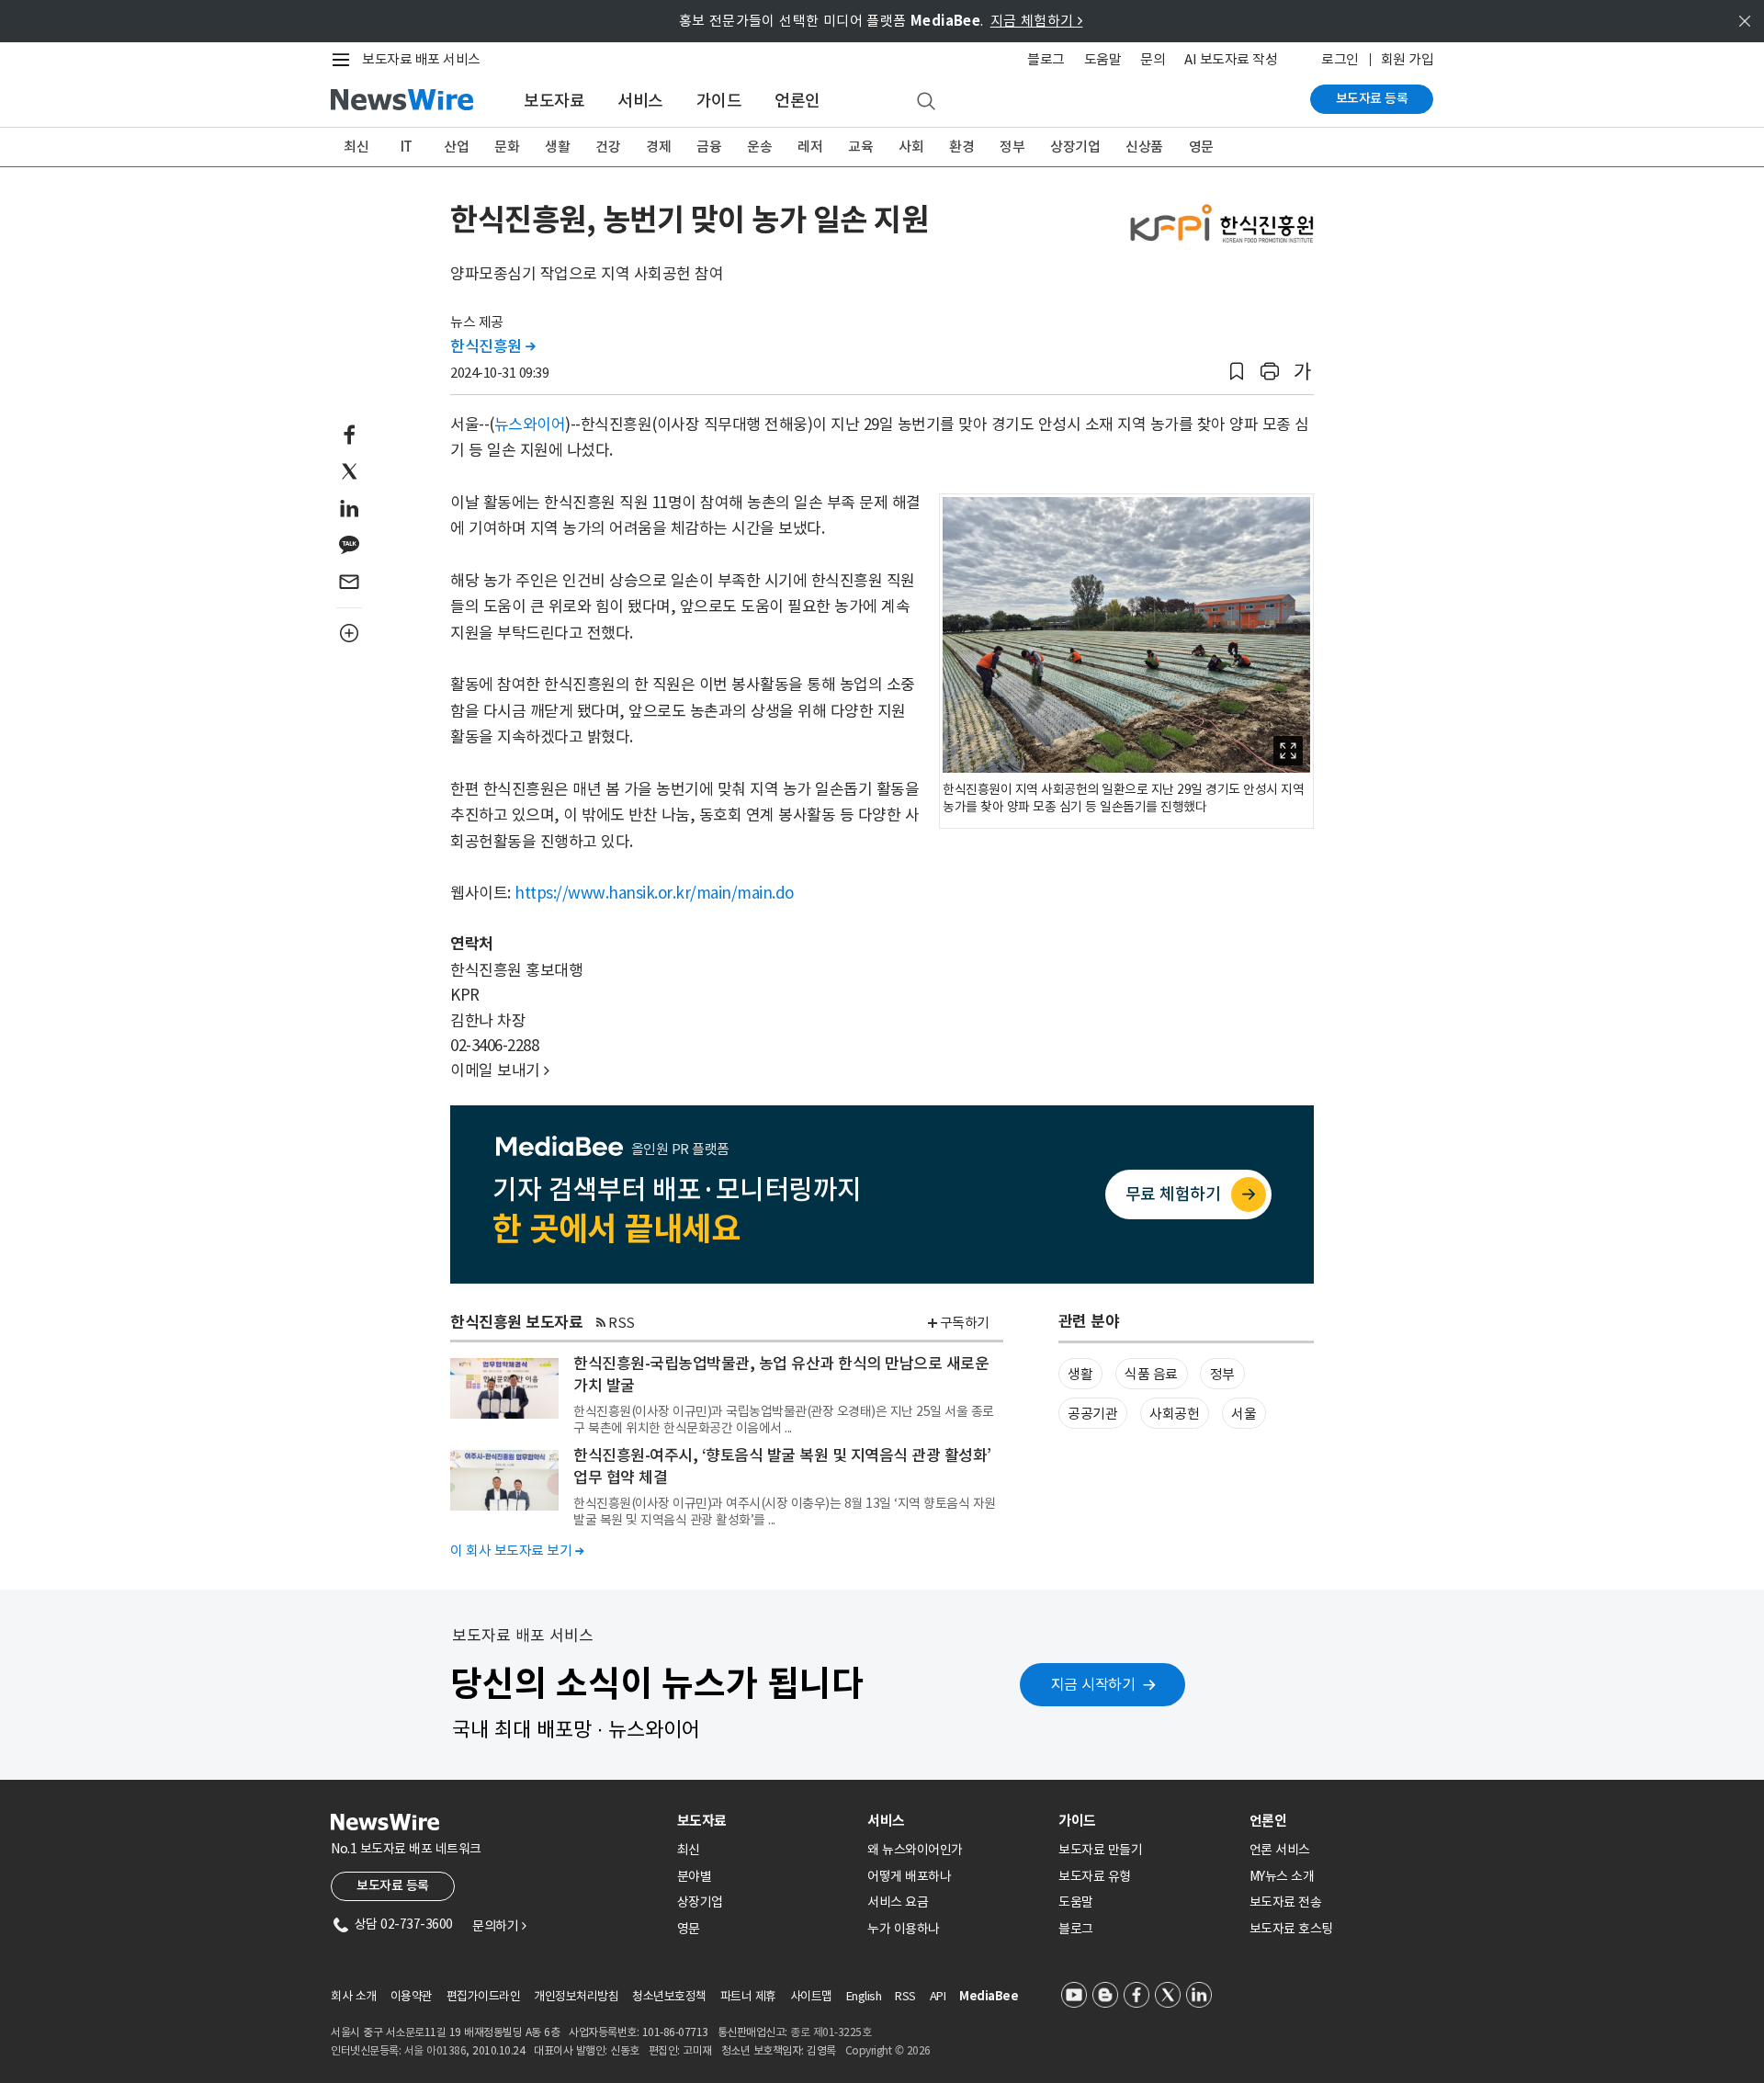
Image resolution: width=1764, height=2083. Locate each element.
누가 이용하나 (904, 1929)
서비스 (640, 101)
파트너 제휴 (748, 1996)
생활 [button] (1080, 1374)
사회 (911, 147)
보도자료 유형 (1095, 1876)
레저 (810, 147)
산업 (456, 147)
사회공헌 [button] (1174, 1414)
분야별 (695, 1876)
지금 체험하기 (1037, 21)
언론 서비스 (1280, 1850)
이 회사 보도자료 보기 (517, 1551)
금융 (709, 147)
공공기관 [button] (1092, 1414)
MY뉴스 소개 (1282, 1876)
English (864, 1996)
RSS (622, 1323)
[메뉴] (345, 60)
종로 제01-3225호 (831, 2032)
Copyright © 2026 (888, 2050)
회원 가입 (1408, 59)
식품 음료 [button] (1151, 1374)
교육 (860, 147)
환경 (961, 147)
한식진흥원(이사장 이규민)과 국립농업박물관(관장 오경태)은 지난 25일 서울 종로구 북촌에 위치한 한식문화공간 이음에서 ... (784, 1420)
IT (407, 147)
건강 (608, 147)
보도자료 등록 (1372, 98)
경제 (658, 147)
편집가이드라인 (484, 1996)
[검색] (926, 102)
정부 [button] (1222, 1374)
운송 (759, 147)
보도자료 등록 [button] (393, 1885)
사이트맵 (811, 1996)
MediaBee (989, 1996)
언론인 (797, 101)
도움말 (1103, 59)
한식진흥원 (493, 346)
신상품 (1144, 147)
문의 (1153, 59)
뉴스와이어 (530, 425)
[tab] (765, 1821)
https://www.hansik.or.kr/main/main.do (654, 893)
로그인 (1340, 59)
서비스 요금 (898, 1902)
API (938, 1996)
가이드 (719, 101)
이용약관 (412, 1996)
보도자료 (554, 101)
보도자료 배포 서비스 (421, 59)
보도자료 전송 (1286, 1902)
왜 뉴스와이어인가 (915, 1850)
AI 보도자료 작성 (1231, 59)
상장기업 (1075, 147)
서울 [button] (1244, 1414)
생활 (557, 147)
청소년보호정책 (669, 1996)
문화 (507, 147)
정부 (1012, 147)
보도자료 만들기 (1100, 1850)
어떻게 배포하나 (909, 1876)
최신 (356, 147)
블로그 (1046, 59)
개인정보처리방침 (576, 1996)
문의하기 (499, 1926)
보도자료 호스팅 (1291, 1929)
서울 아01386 (435, 2050)
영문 (1201, 147)
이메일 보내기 (500, 1070)
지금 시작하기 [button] (1093, 1684)
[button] (1237, 372)
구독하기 (965, 1323)
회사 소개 (354, 1996)
